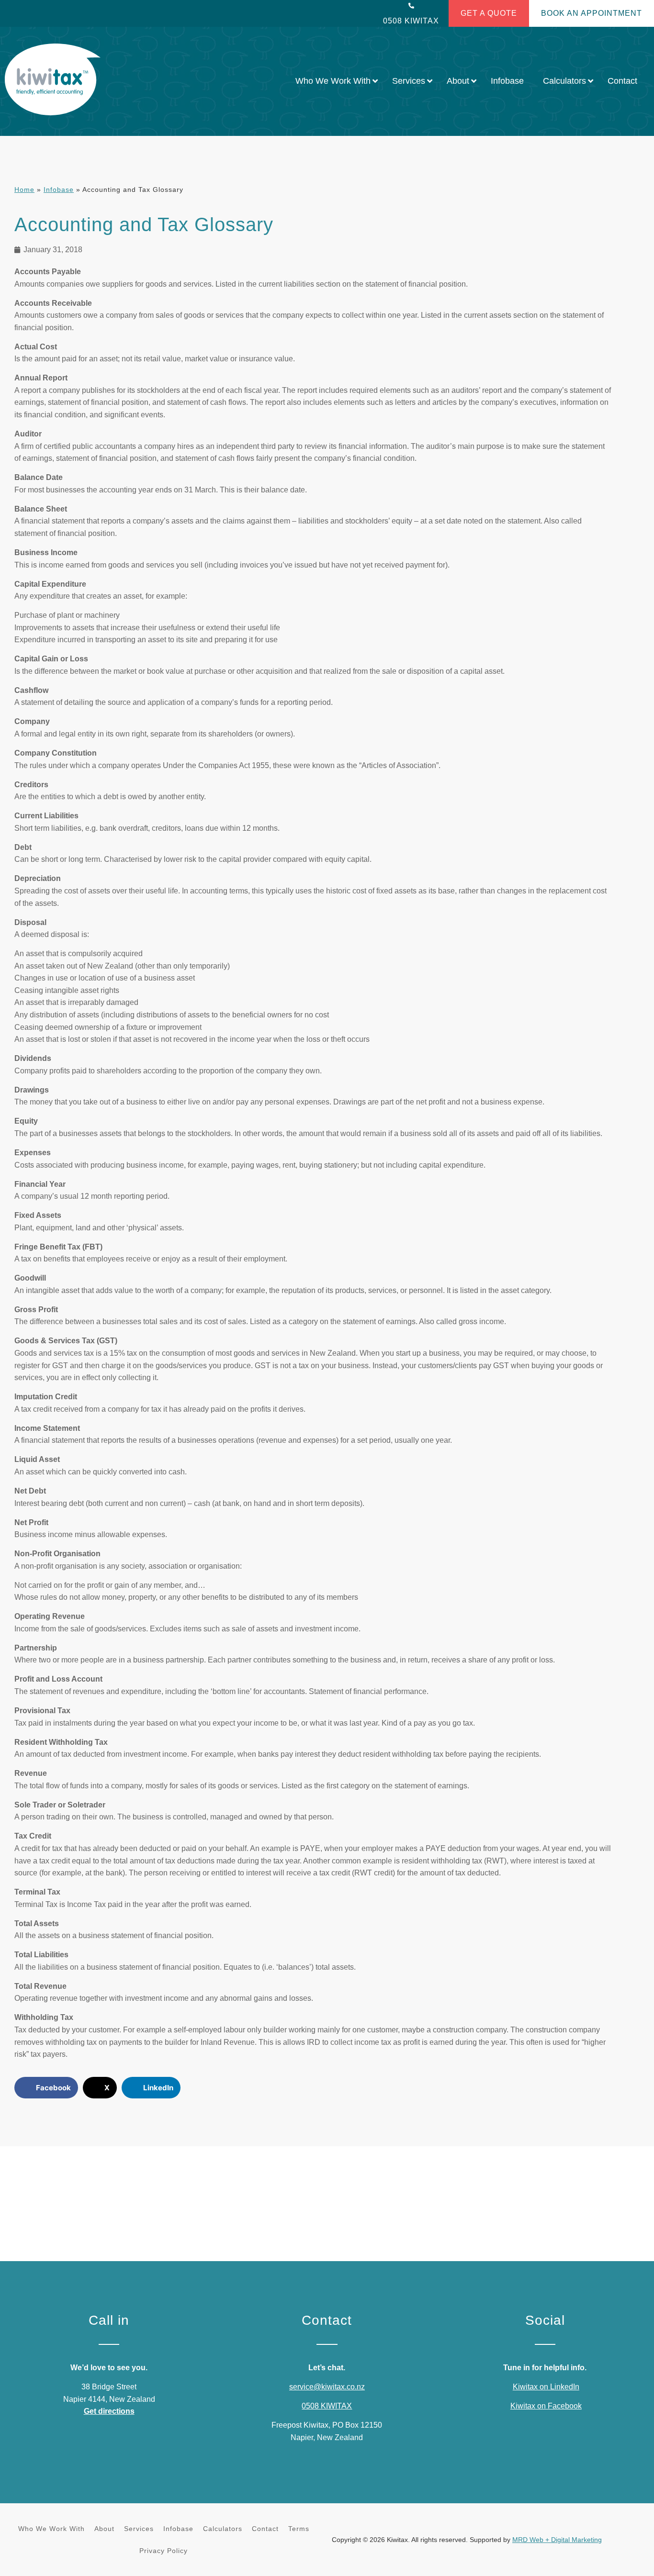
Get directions (109, 2411)
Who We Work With (51, 2529)
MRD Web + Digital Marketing (557, 2540)
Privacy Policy (163, 2551)
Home (24, 190)
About (104, 2529)
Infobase (59, 190)
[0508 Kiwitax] (411, 6)
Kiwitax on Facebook (546, 2406)
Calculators (223, 2529)
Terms (299, 2529)
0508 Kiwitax (411, 21)
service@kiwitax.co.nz (327, 2387)
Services (139, 2529)
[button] (46, 2088)
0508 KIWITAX (327, 2406)
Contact (265, 2529)
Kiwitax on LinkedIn (546, 2387)
